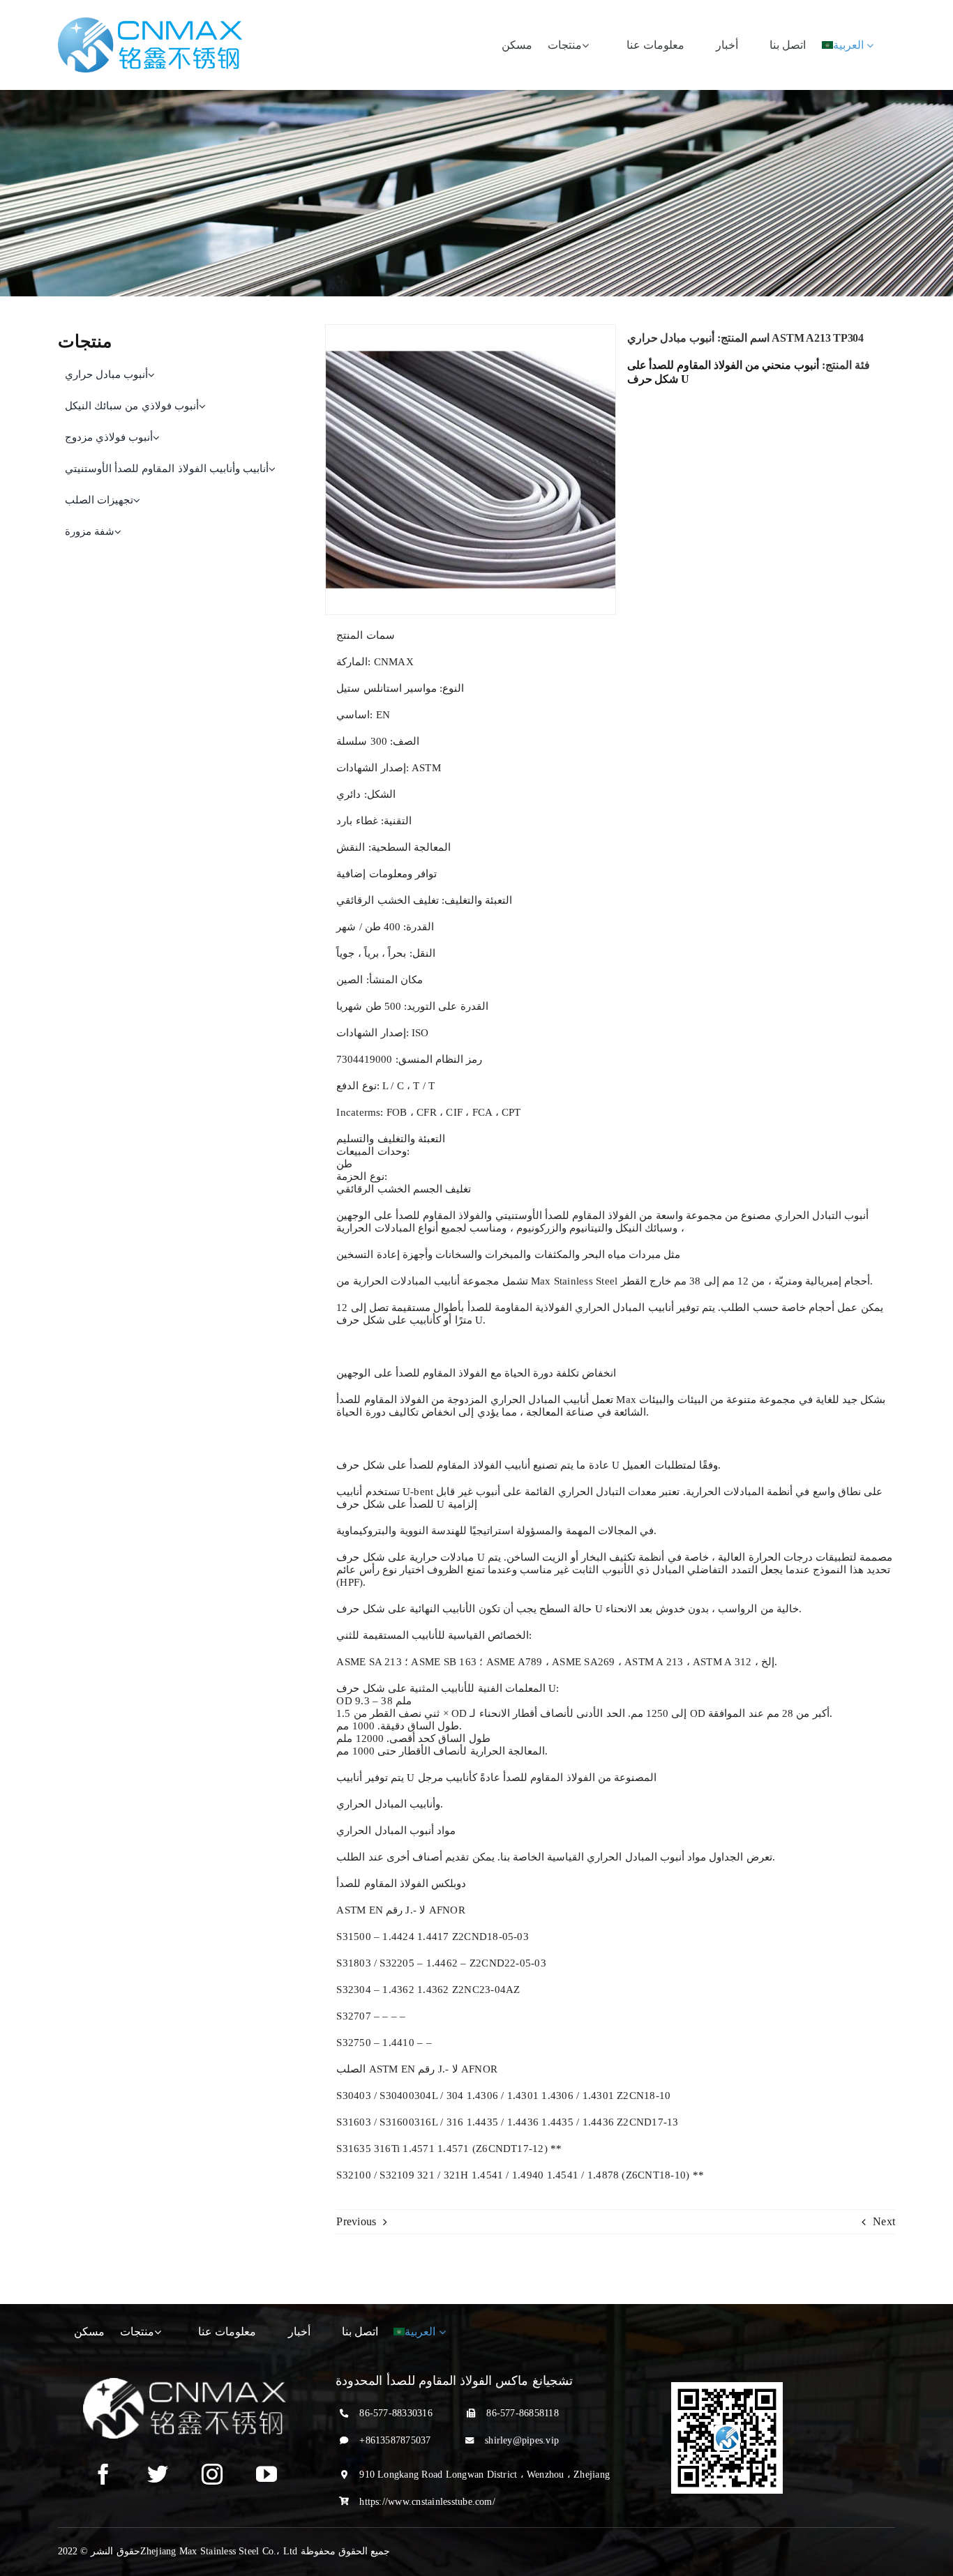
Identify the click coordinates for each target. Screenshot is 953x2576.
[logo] (150, 23)
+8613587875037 (395, 2440)
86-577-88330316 (396, 2413)
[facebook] (103, 2474)
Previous (356, 2221)
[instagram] (212, 2474)
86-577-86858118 (523, 2413)
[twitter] (158, 2474)
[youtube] (267, 2474)
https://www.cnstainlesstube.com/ (427, 2502)
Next (884, 2221)
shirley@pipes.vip (522, 2440)
